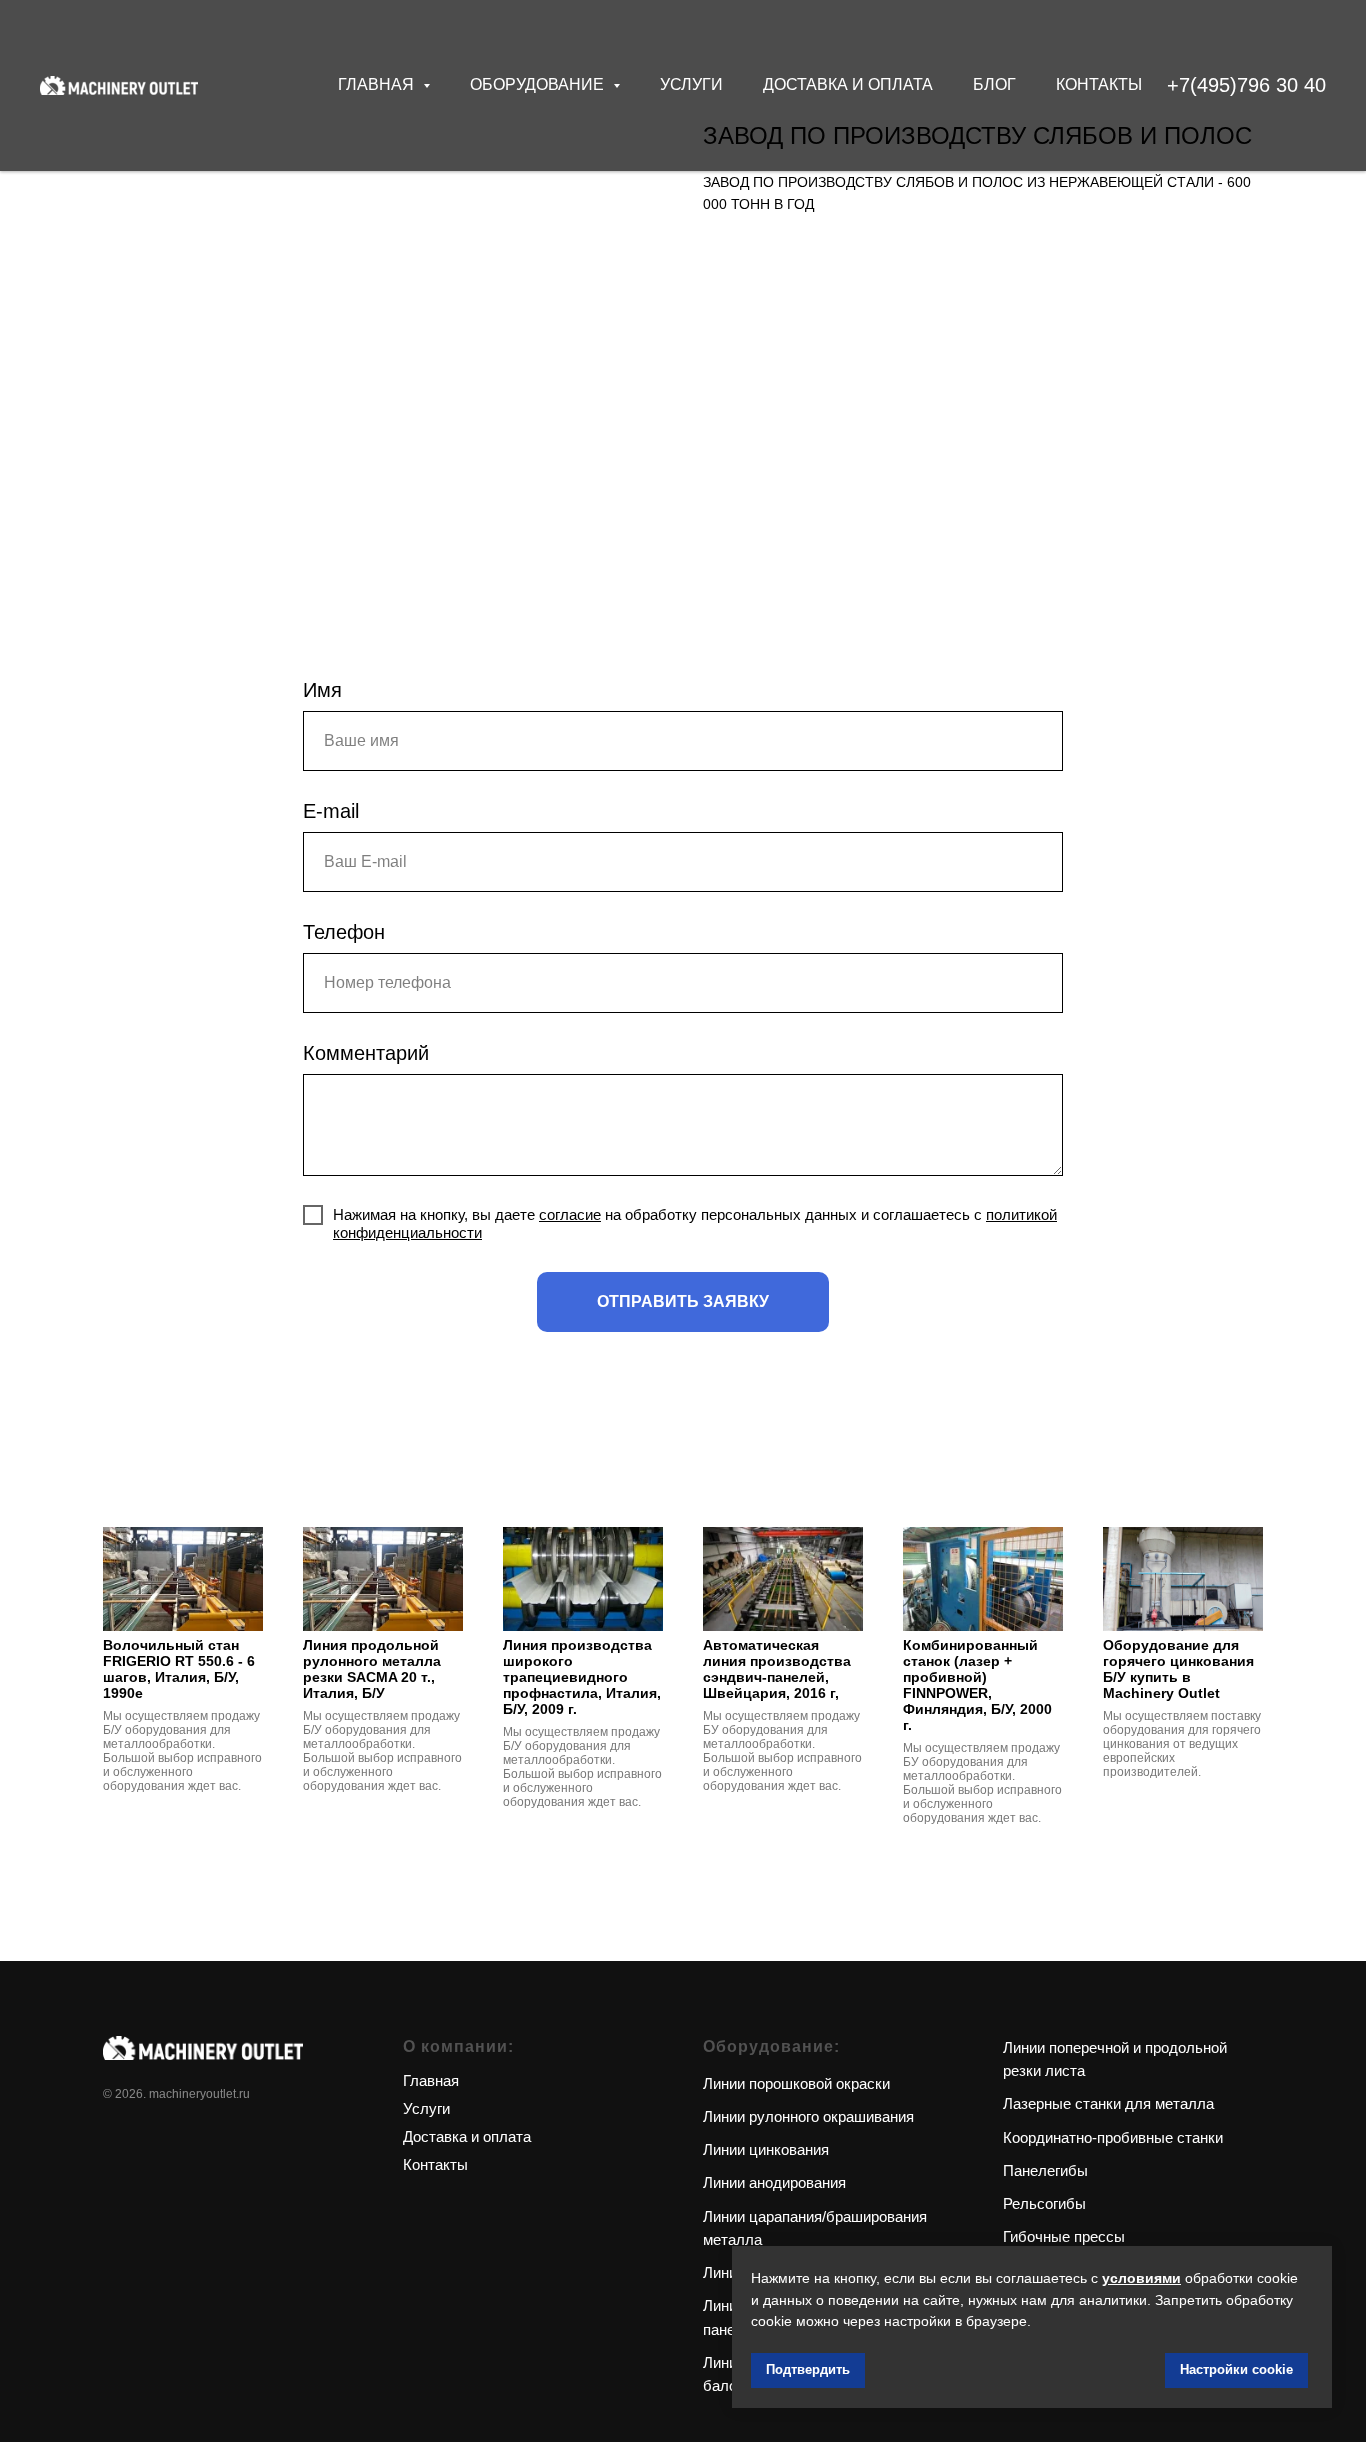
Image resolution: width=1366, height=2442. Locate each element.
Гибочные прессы (1064, 2236)
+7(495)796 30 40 (1246, 85)
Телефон (344, 932)
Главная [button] (378, 84)
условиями (1141, 2278)
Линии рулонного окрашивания (808, 2116)
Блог (994, 84)
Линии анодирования (774, 2182)
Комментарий (366, 1053)
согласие (570, 1214)
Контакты (1099, 84)
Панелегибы (1045, 2170)
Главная (431, 2080)
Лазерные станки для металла (1108, 2103)
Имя (322, 690)
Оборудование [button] (539, 84)
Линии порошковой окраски (796, 2083)
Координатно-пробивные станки (1113, 2137)
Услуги (691, 84)
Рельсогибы (1044, 2203)
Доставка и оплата (848, 84)
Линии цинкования (766, 2149)
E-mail (331, 811)
